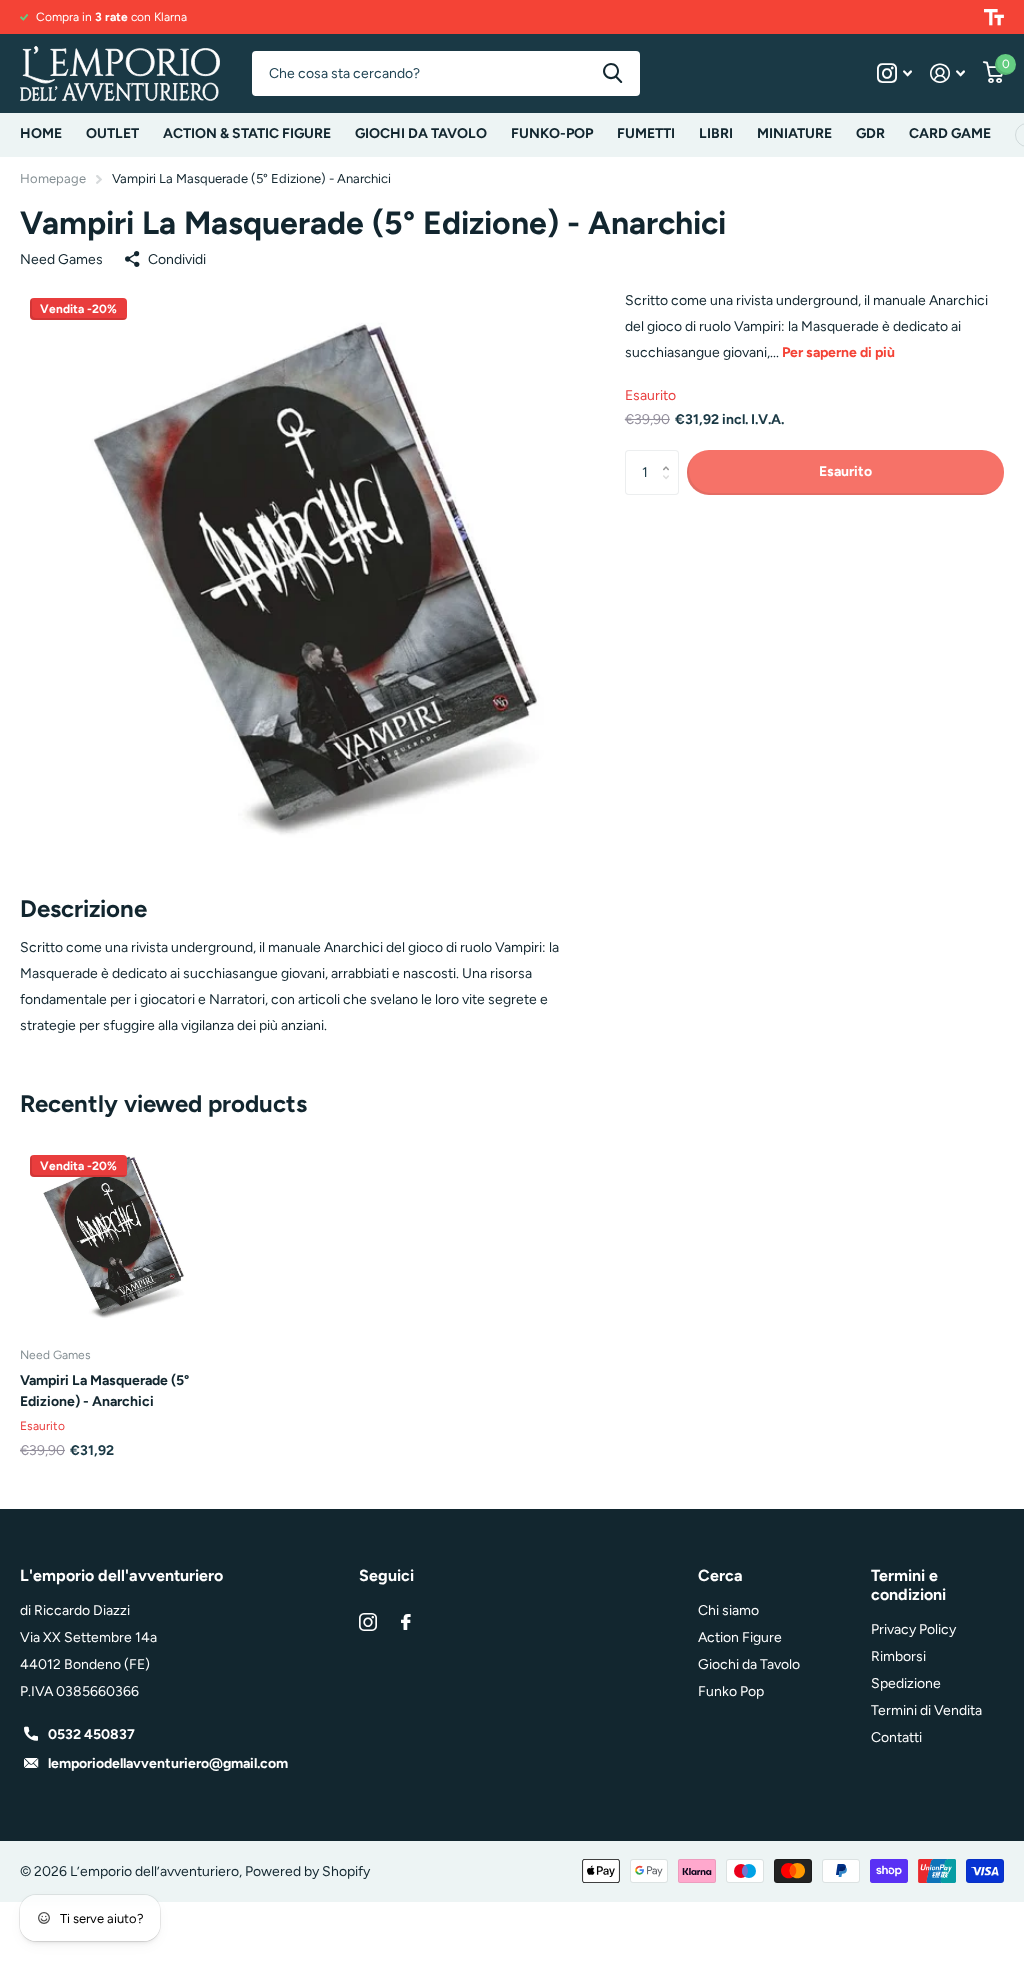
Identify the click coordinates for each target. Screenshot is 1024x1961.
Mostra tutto (247, 135)
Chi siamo (728, 1610)
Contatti (896, 1737)
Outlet (112, 133)
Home (41, 133)
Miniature (794, 133)
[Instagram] (368, 1622)
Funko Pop (731, 1691)
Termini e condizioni (908, 1585)
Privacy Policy (913, 1629)
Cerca (612, 73)
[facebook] (406, 1622)
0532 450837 (91, 1734)
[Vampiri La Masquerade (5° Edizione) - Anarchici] (112, 1237)
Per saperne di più (838, 352)
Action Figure (740, 1637)
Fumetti (646, 133)
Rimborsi (898, 1656)
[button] (671, 456)
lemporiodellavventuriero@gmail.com (168, 1763)
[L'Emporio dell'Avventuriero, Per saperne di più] (894, 73)
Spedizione (906, 1683)
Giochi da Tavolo (749, 1664)
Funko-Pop (552, 133)
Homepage (53, 178)
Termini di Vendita (926, 1710)
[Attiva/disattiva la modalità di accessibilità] (994, 17)
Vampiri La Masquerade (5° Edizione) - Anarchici (104, 1391)
